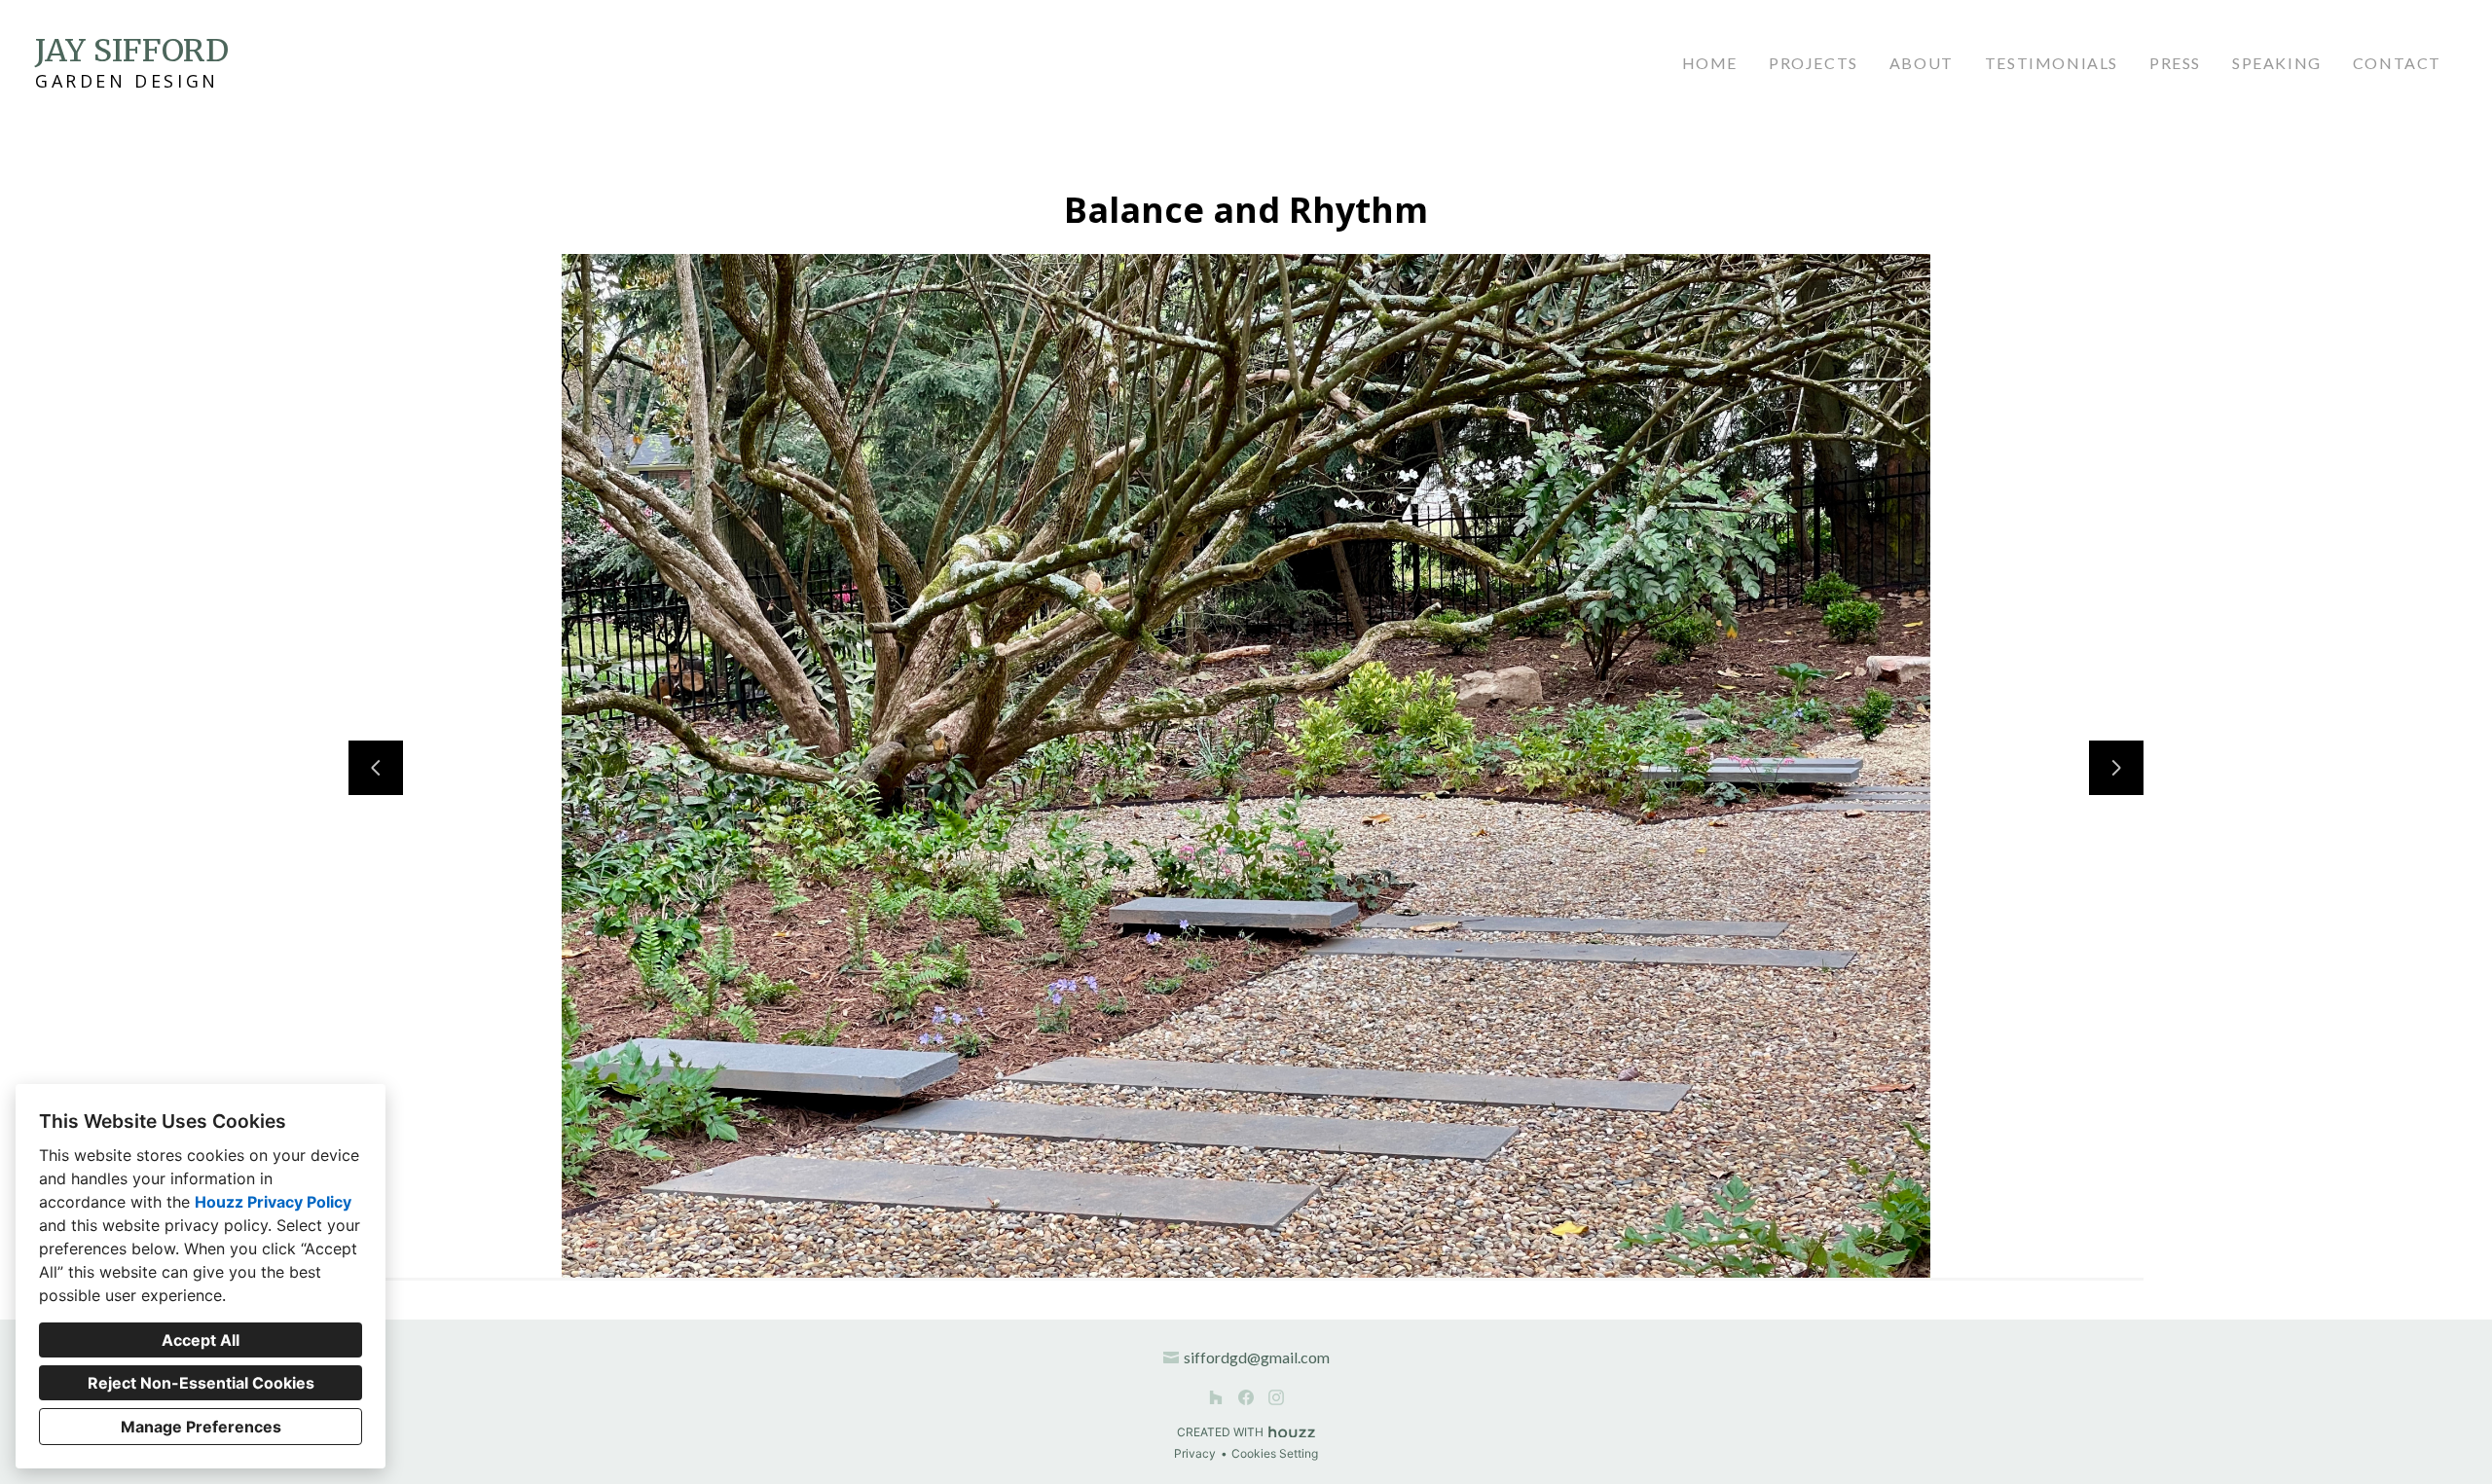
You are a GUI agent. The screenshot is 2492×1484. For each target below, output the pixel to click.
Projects (1814, 63)
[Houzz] (1216, 1397)
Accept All (201, 1340)
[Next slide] (2116, 768)
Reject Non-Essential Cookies (201, 1383)
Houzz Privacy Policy (273, 1202)
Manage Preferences (201, 1427)
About (1922, 63)
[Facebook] (1246, 1397)
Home (1710, 63)
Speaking (2277, 63)
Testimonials (2052, 63)
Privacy (1195, 1453)
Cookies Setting (1275, 1453)
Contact (2397, 63)
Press (2175, 63)
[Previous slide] (376, 768)
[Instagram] (1276, 1397)
